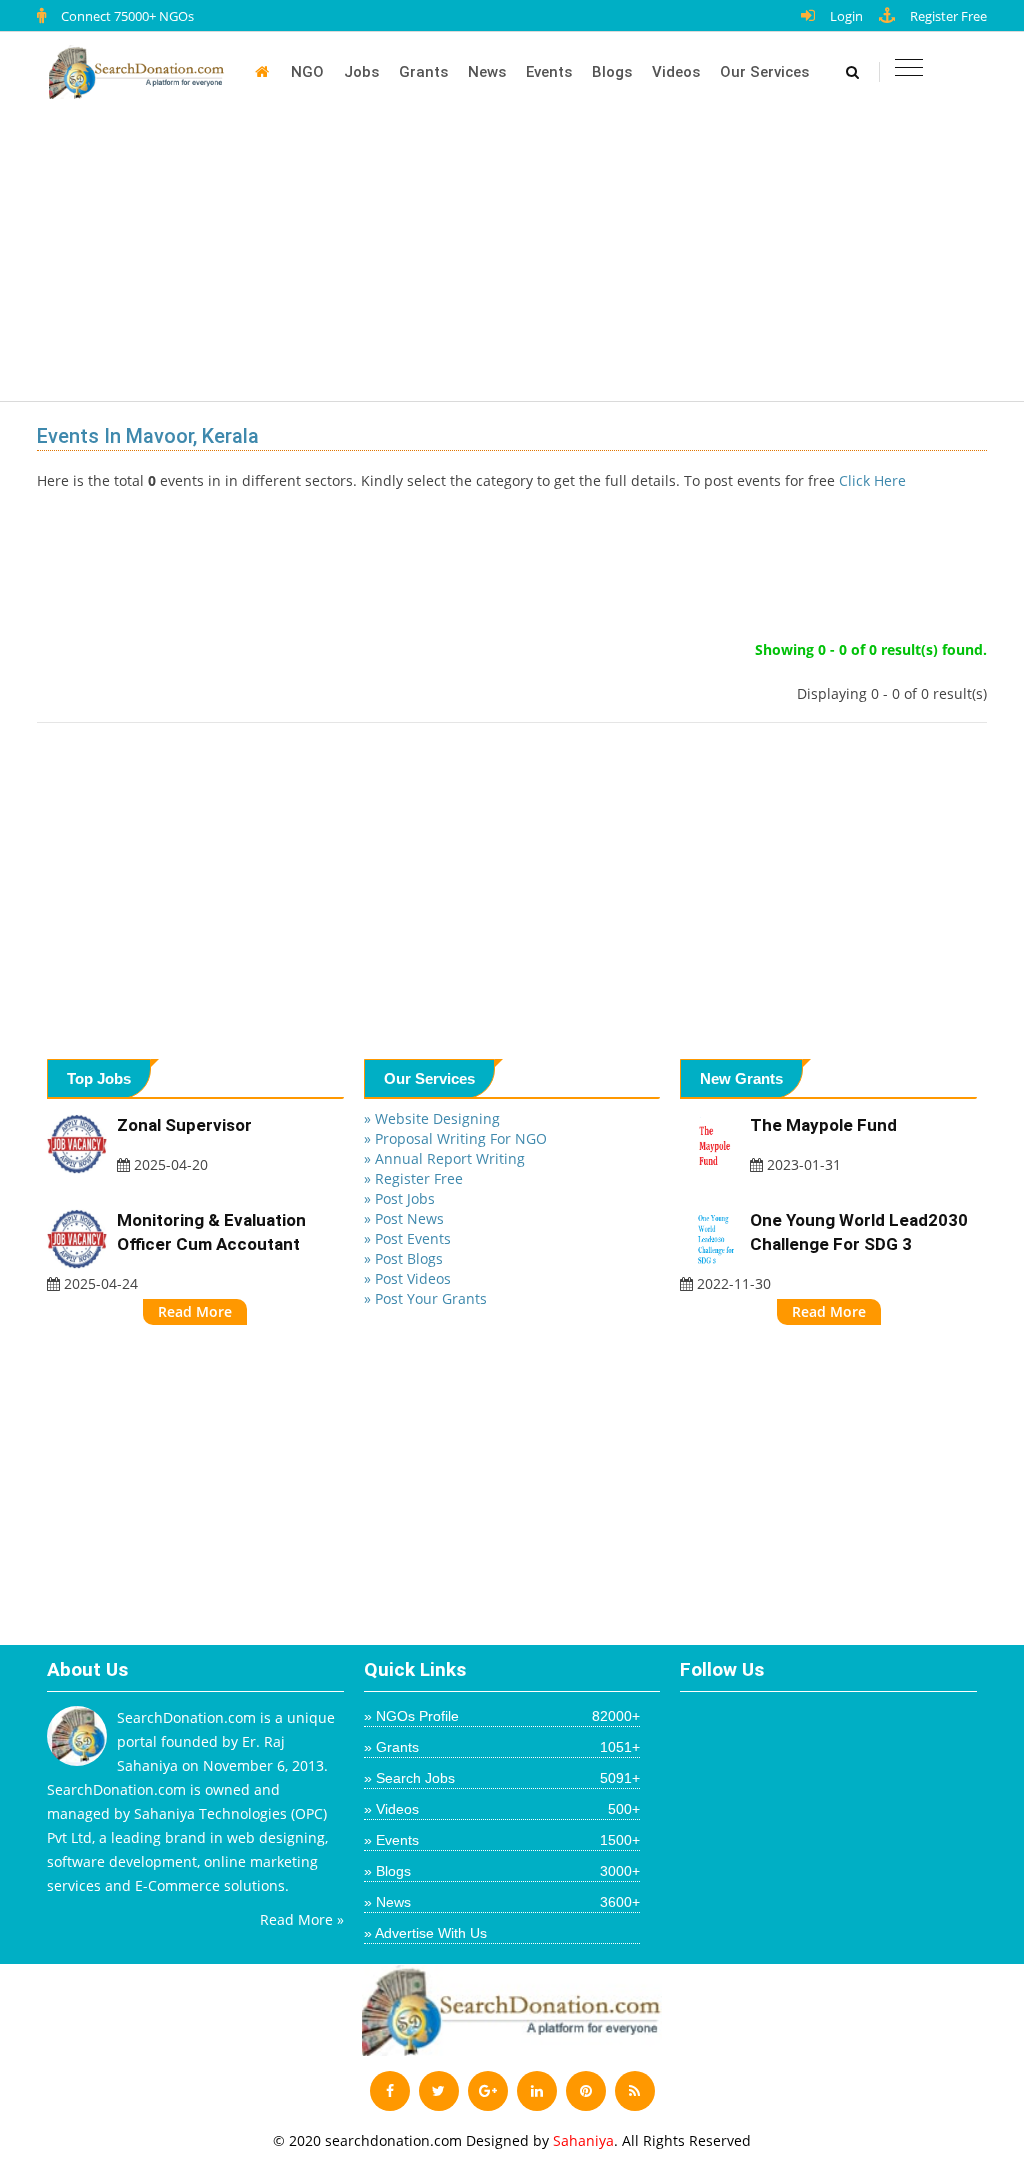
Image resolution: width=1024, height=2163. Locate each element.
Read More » (302, 1919)
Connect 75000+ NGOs (127, 16)
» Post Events (407, 1238)
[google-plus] (488, 2091)
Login (846, 16)
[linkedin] (537, 2091)
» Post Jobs (399, 1198)
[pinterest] (586, 2091)
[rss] (635, 2091)
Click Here (872, 480)
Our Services (764, 72)
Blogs (612, 72)
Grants (423, 72)
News (487, 72)
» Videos (502, 1809)
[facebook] (390, 2091)
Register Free (948, 16)
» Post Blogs (403, 1258)
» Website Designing (432, 1118)
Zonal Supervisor (184, 1125)
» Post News (404, 1218)
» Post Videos (407, 1278)
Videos (676, 72)
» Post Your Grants (425, 1298)
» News (502, 1902)
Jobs (361, 72)
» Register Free (413, 1178)
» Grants (502, 1747)
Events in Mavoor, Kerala (148, 436)
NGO (307, 72)
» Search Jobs (502, 1778)
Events (549, 72)
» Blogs (502, 1871)
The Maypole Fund (823, 1125)
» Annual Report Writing (444, 1158)
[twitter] (439, 2091)
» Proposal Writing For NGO (455, 1138)
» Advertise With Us (425, 1933)
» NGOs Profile (502, 1716)
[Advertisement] (522, 262)
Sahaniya (583, 2140)
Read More (195, 1311)
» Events (502, 1840)
